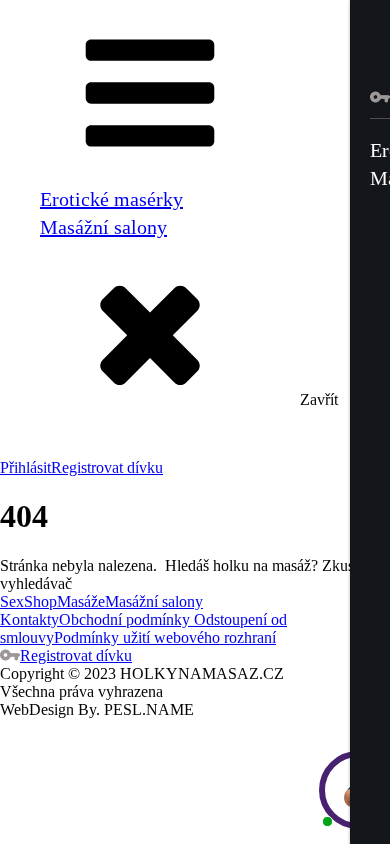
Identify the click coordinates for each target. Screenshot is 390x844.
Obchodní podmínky (124, 619)
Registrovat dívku (107, 467)
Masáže (81, 601)
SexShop (28, 601)
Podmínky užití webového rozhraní (165, 637)
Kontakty (29, 619)
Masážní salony (103, 227)
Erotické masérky (111, 199)
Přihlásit (25, 467)
